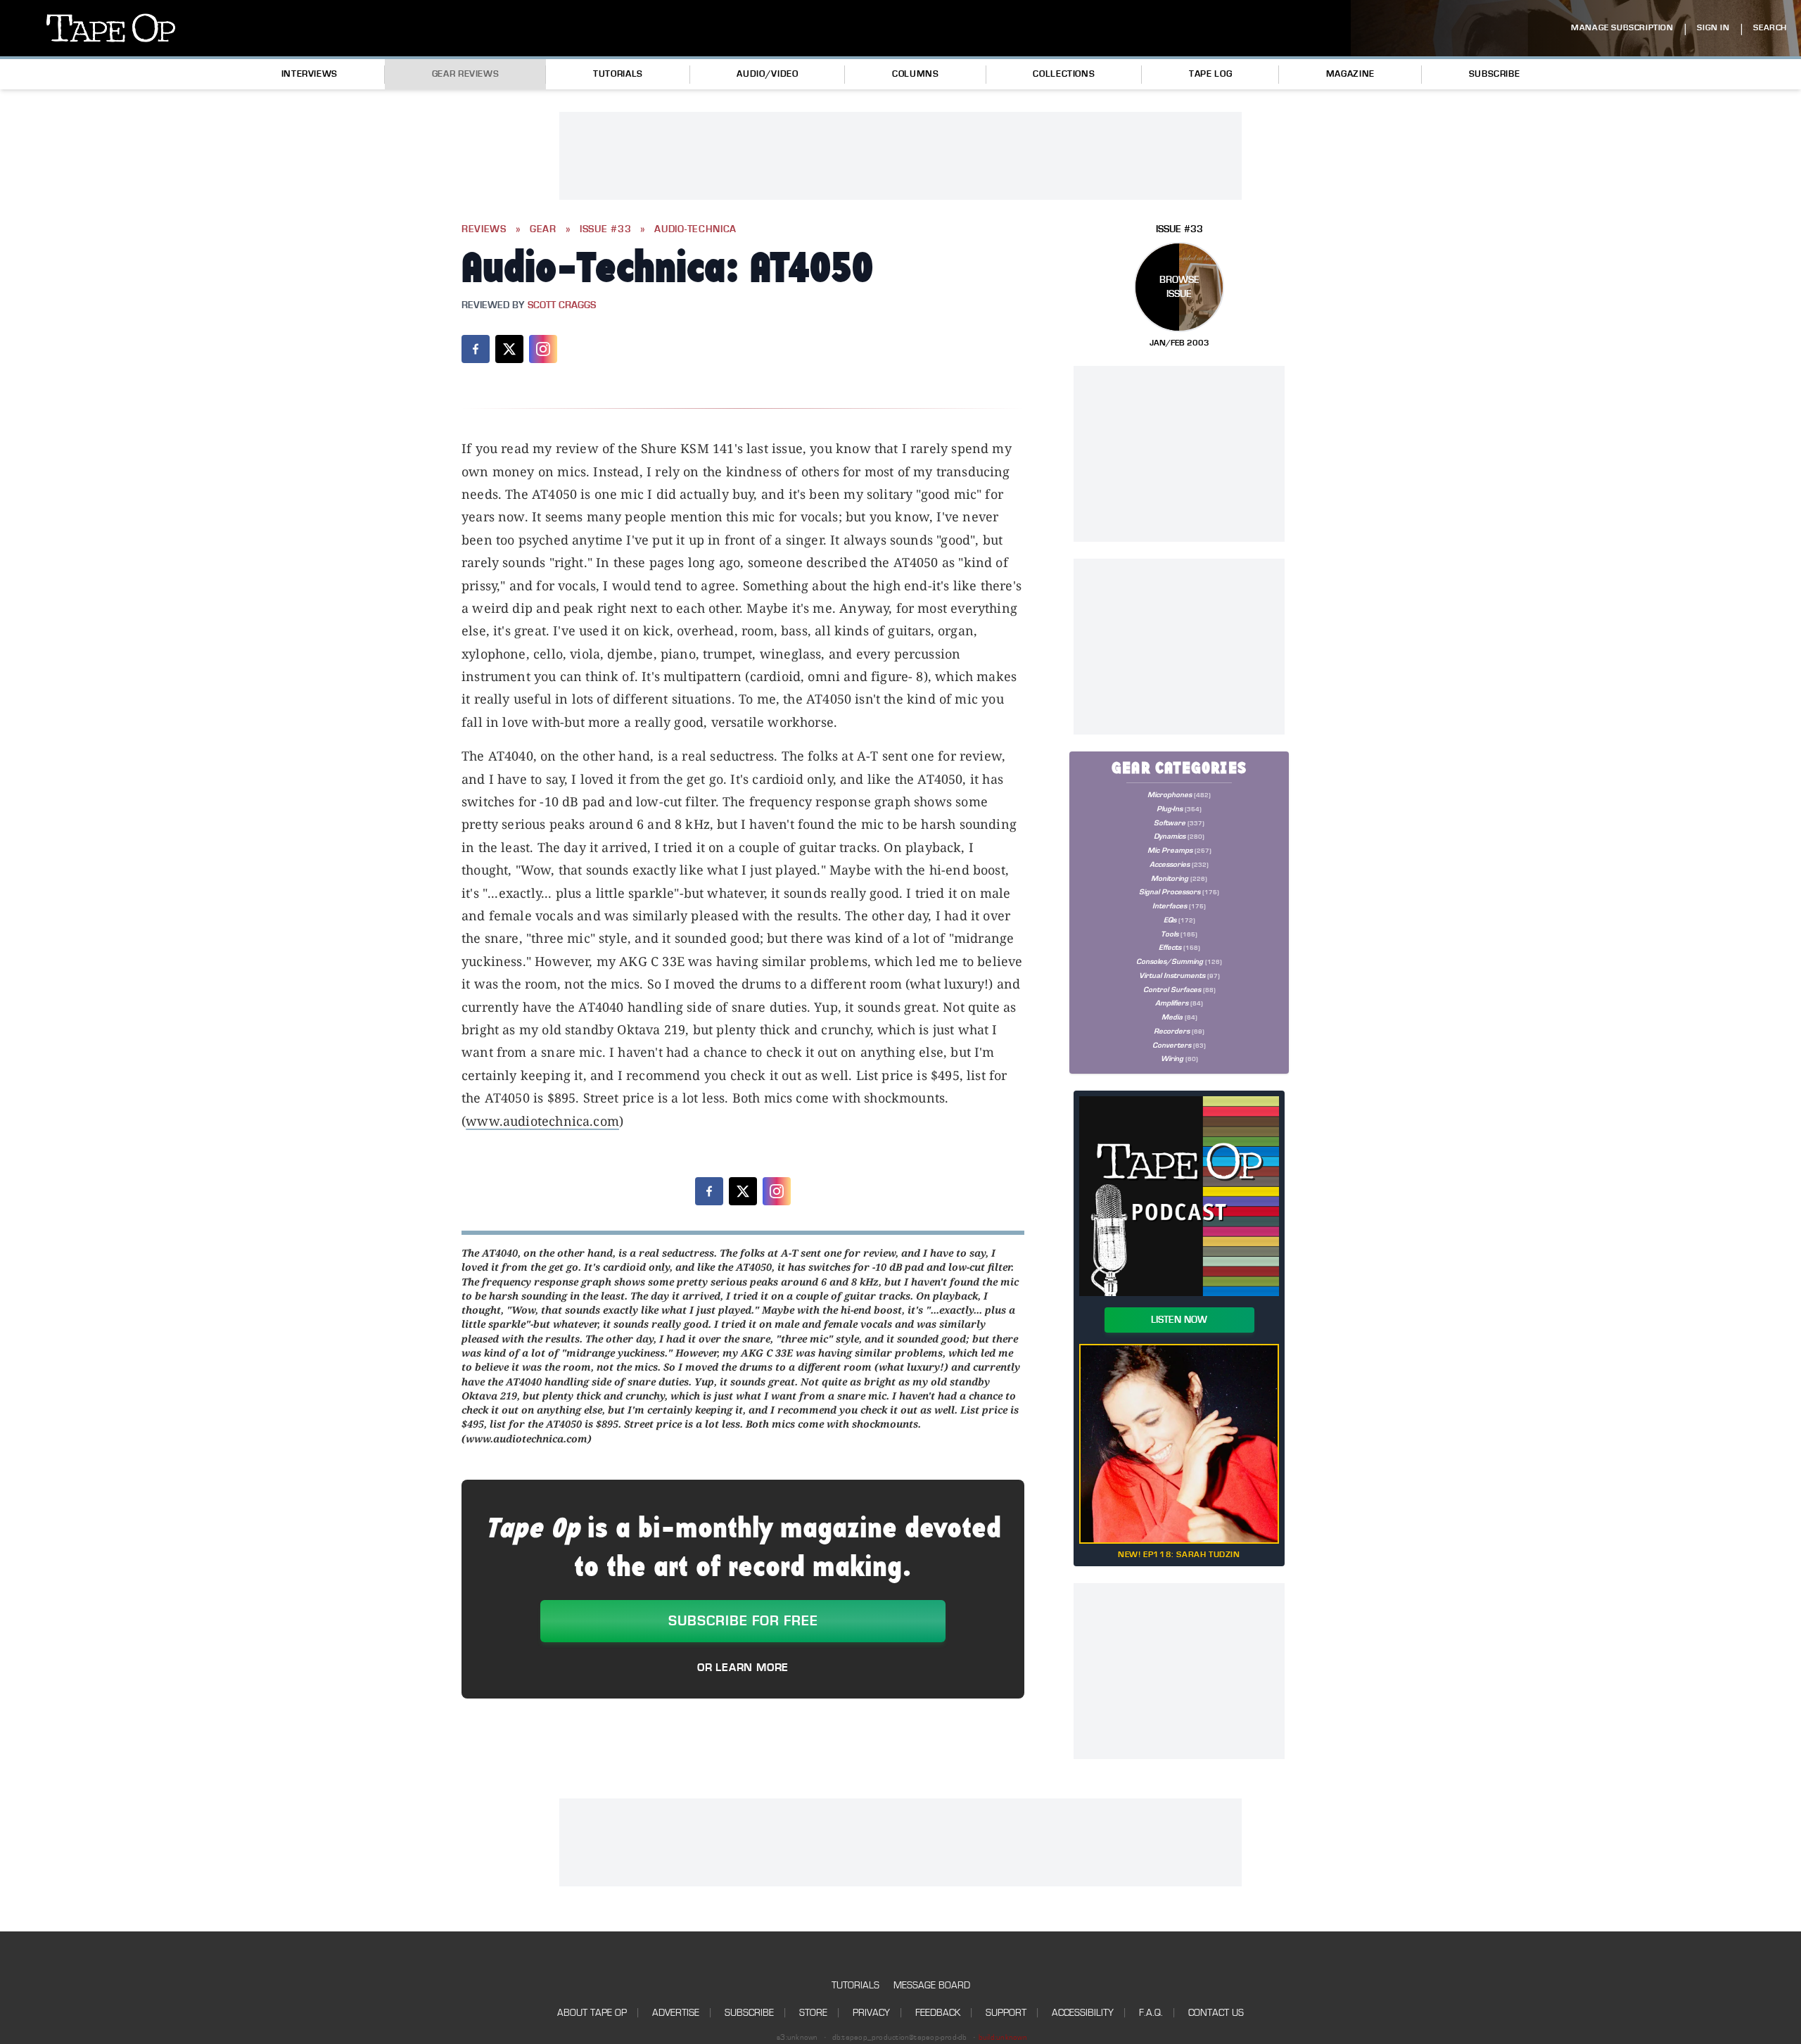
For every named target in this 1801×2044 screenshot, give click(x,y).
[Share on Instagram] (543, 349)
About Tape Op (592, 2013)
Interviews (310, 74)
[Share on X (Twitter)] (509, 349)
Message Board (932, 1985)
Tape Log (1210, 74)
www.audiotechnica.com (542, 1121)
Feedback (938, 2013)
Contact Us (1216, 2013)
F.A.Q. (1151, 2013)
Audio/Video (767, 74)
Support (1006, 2013)
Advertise (676, 2013)
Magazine (1350, 74)
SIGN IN (1713, 28)
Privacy (871, 2013)
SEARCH (1770, 28)
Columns (915, 74)
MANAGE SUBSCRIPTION (1622, 28)
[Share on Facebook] (476, 349)
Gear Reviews (466, 74)
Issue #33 (605, 229)
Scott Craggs (562, 305)
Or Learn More (743, 1668)
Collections (1064, 74)
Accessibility (1083, 2013)
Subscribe (1495, 74)
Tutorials (618, 74)
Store (813, 2013)
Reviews (484, 229)
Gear (543, 229)
